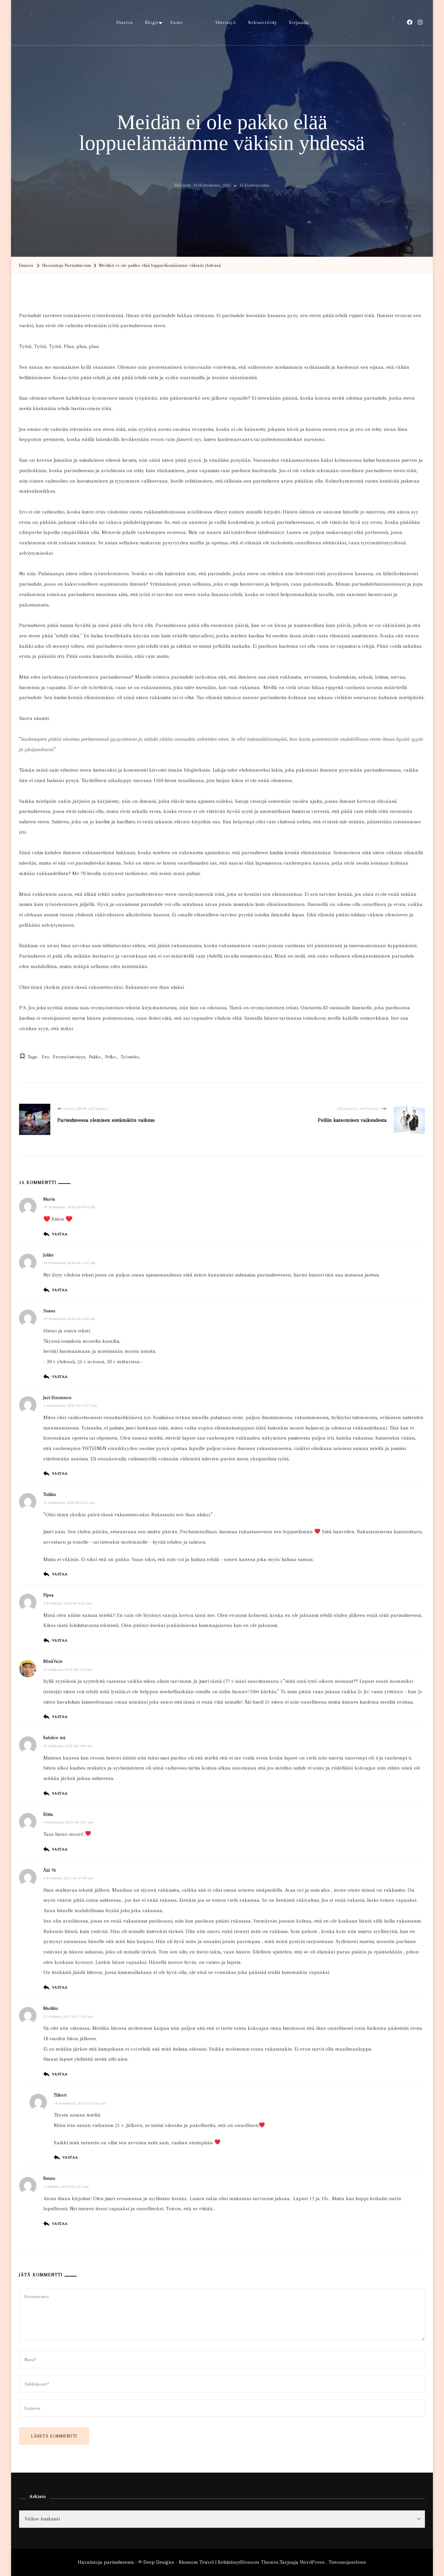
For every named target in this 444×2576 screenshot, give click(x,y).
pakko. (95, 1057)
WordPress (312, 2562)
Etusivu (125, 22)
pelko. (111, 1057)
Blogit (152, 22)
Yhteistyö (226, 22)
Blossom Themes (259, 2562)
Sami (176, 22)
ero (46, 1057)
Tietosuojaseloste (347, 2562)
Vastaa (60, 1234)
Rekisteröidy (263, 22)
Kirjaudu (299, 22)
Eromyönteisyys (69, 1057)
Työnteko (130, 1057)
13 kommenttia (254, 186)
